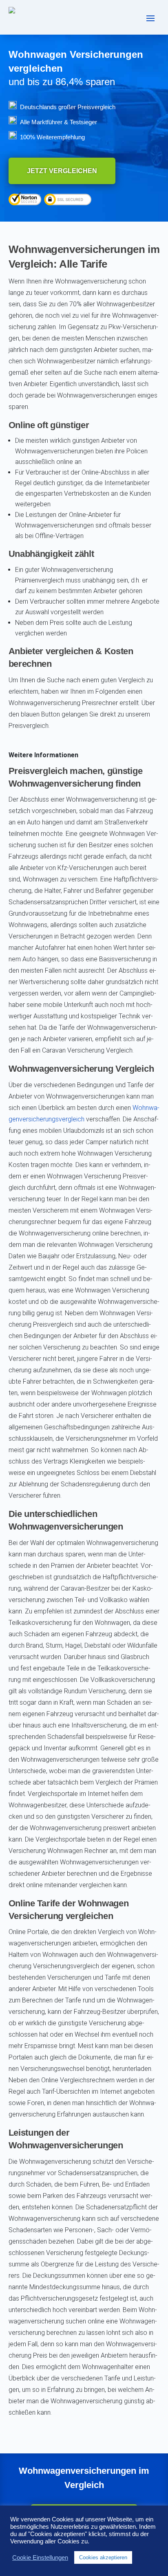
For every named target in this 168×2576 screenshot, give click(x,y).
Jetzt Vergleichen (62, 171)
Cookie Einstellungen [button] (40, 2558)
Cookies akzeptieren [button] (103, 2557)
